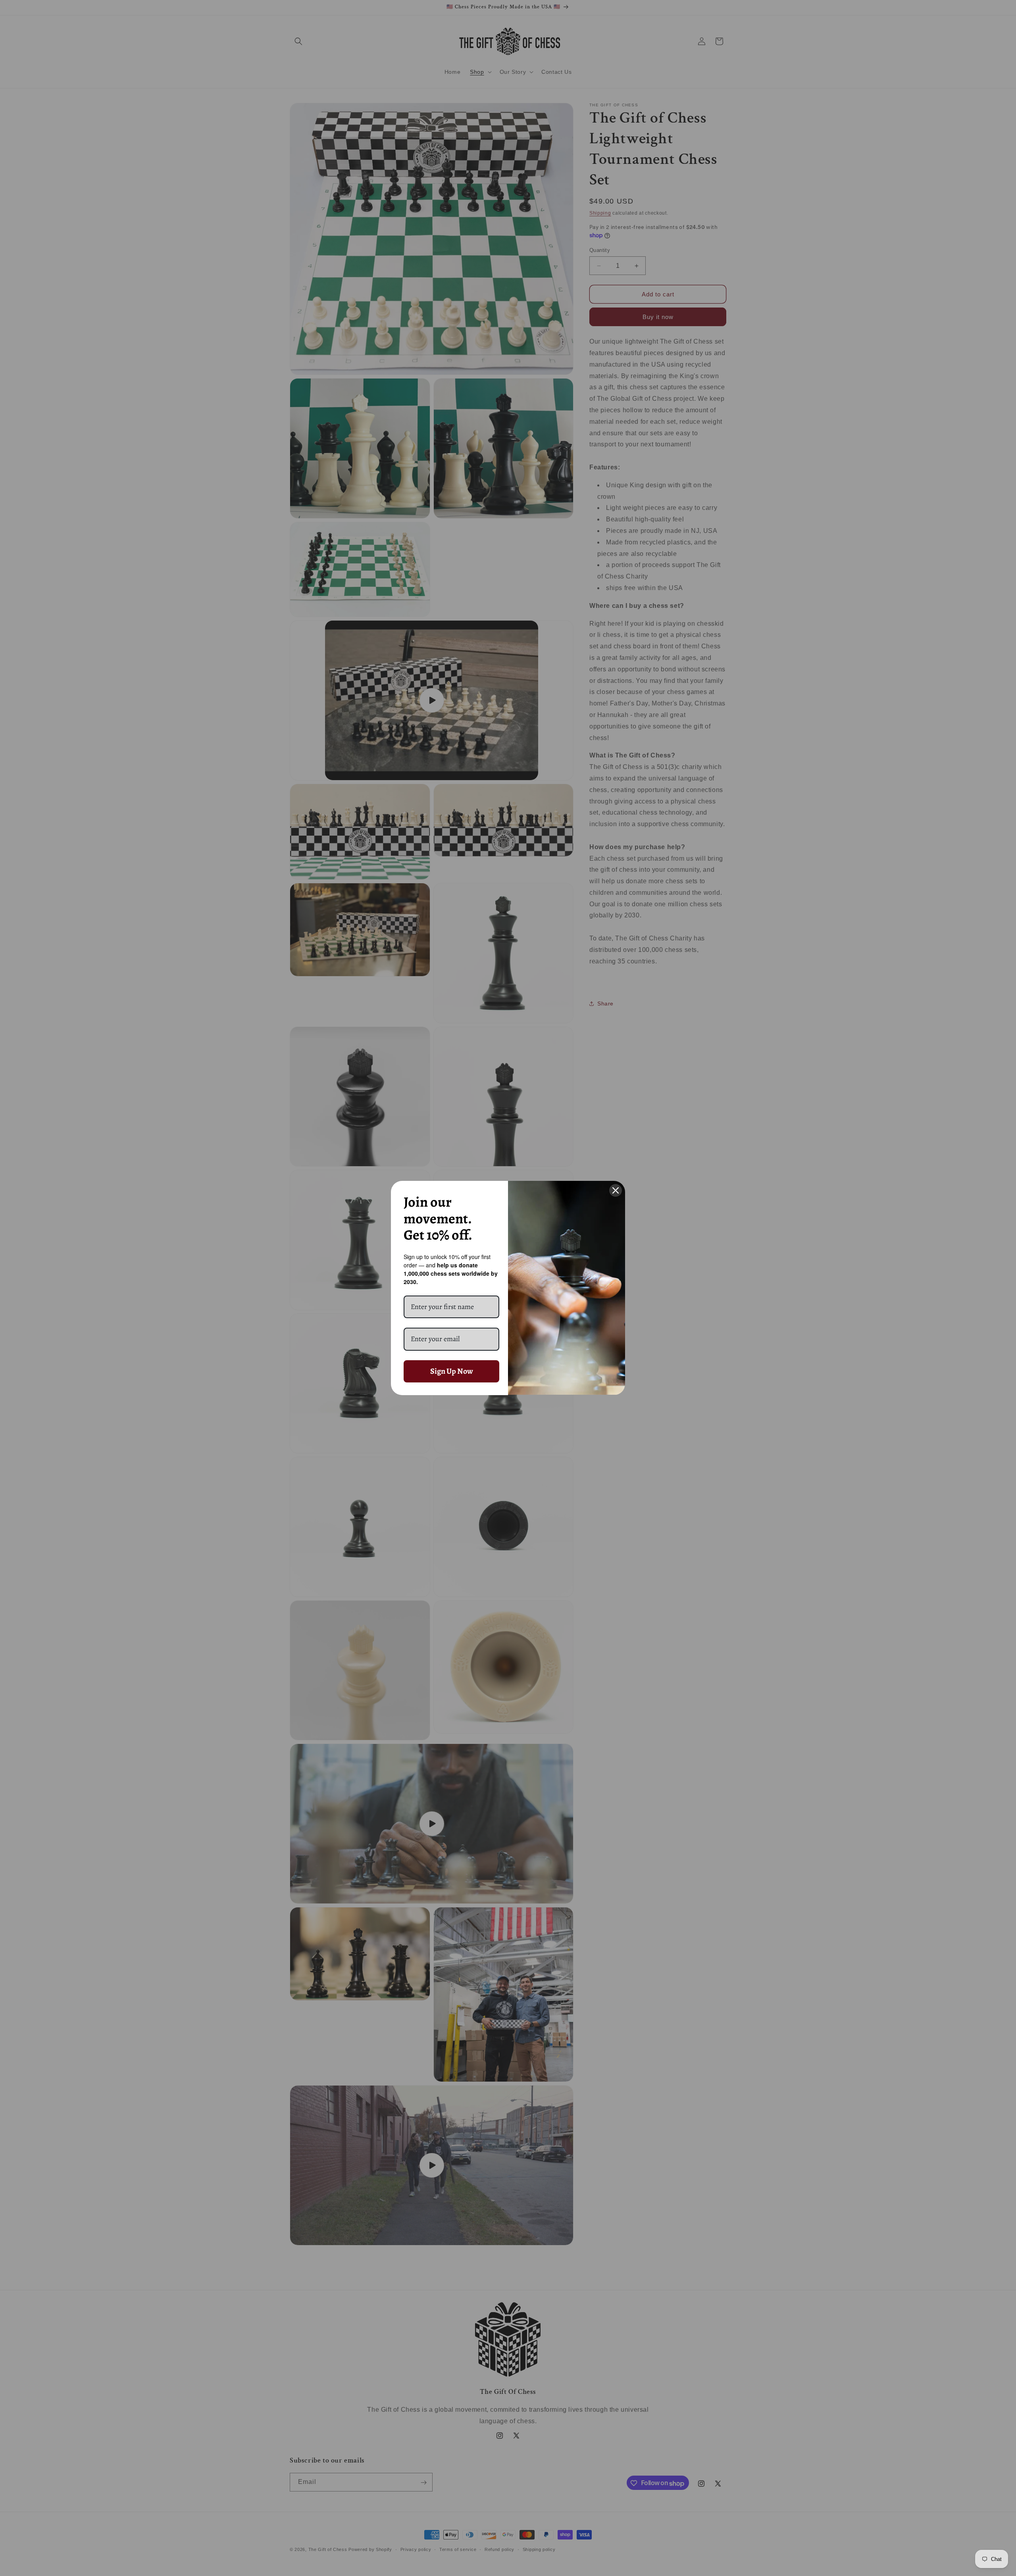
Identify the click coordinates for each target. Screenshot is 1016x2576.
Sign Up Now (452, 1371)
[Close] (616, 1190)
